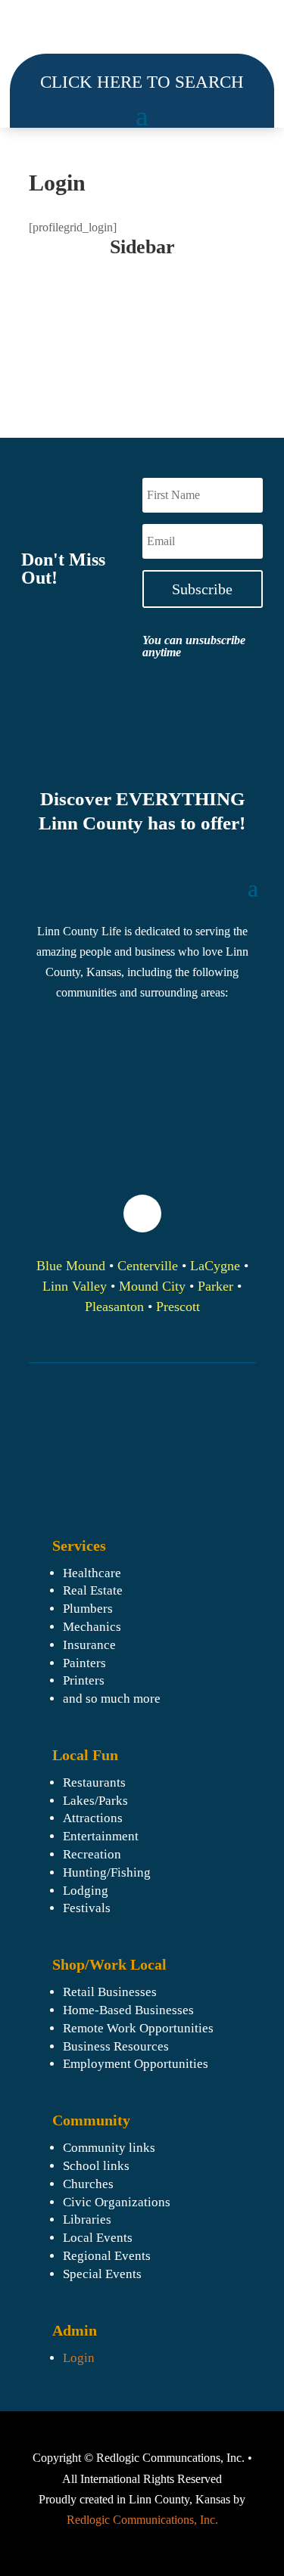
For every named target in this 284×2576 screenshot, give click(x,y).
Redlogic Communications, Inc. (142, 2520)
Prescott (178, 1307)
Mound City (152, 1286)
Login (79, 2358)
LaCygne (215, 1266)
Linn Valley (75, 1286)
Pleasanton (114, 1307)
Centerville (148, 1266)
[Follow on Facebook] (142, 1214)
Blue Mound (71, 1266)
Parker (215, 1286)
